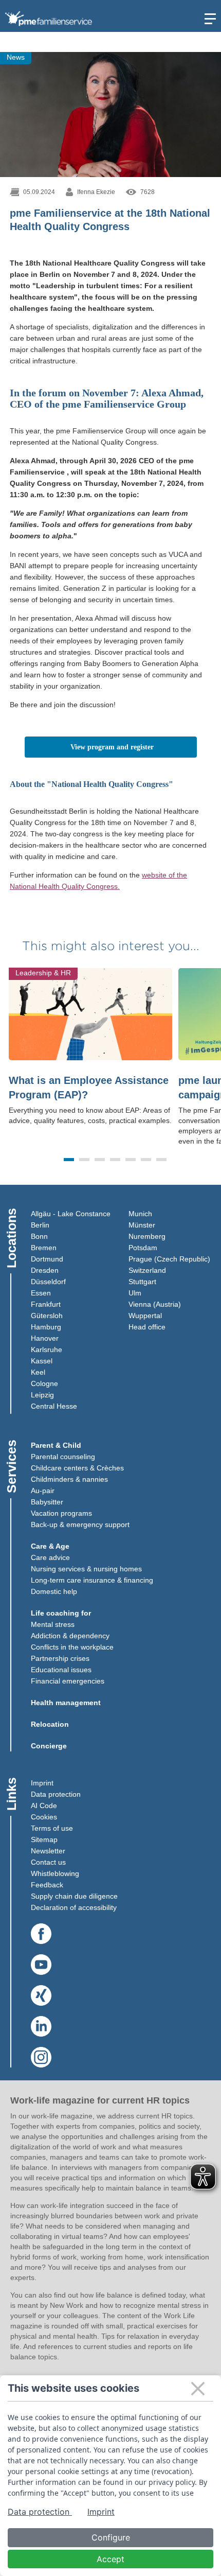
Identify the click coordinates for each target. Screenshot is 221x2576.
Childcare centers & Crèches (77, 1468)
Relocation (50, 1724)
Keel (38, 1372)
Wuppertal (145, 1316)
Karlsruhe (47, 1350)
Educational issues (61, 1670)
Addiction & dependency (70, 1636)
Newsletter (48, 1851)
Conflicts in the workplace (72, 1647)
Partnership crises (60, 1658)
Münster (142, 1225)
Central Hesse (54, 1406)
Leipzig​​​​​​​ (42, 1395)
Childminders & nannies (69, 1479)
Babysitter (47, 1502)
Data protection (56, 1794)
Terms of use (52, 1828)
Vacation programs (61, 1513)
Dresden (45, 1270)
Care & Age (50, 1546)
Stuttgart (142, 1282)
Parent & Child (56, 1445)
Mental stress (53, 1624)
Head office (147, 1327)
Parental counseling (63, 1457)
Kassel (42, 1361)
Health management (66, 1703)
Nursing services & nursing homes (86, 1569)
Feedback (47, 1885)
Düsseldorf (48, 1282)
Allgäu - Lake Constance (71, 1214)
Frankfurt (46, 1304)
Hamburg (46, 1327)
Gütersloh (47, 1316)
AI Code (44, 1806)
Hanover (45, 1338)
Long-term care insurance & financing (92, 1580)
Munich (140, 1214)
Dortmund (47, 1259)
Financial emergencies (68, 1681)
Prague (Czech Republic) (169, 1259)
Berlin (40, 1225)
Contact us (48, 1862)
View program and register (134, 747)
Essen (41, 1293)
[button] (69, 1160)
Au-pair (43, 1491)
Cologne (44, 1383)
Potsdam (143, 1248)
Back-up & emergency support (80, 1524)
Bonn (39, 1236)
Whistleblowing (55, 1873)
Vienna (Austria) (155, 1304)
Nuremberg (147, 1236)
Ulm (135, 1293)
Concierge (49, 1746)
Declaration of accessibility (74, 1907)
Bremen (44, 1248)
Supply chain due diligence (74, 1896)
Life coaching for (61, 1613)
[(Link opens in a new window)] (41, 1934)
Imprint (42, 1783)
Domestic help (54, 1591)
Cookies (44, 1817)
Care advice (50, 1557)
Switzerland (147, 1270)
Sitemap (44, 1839)
